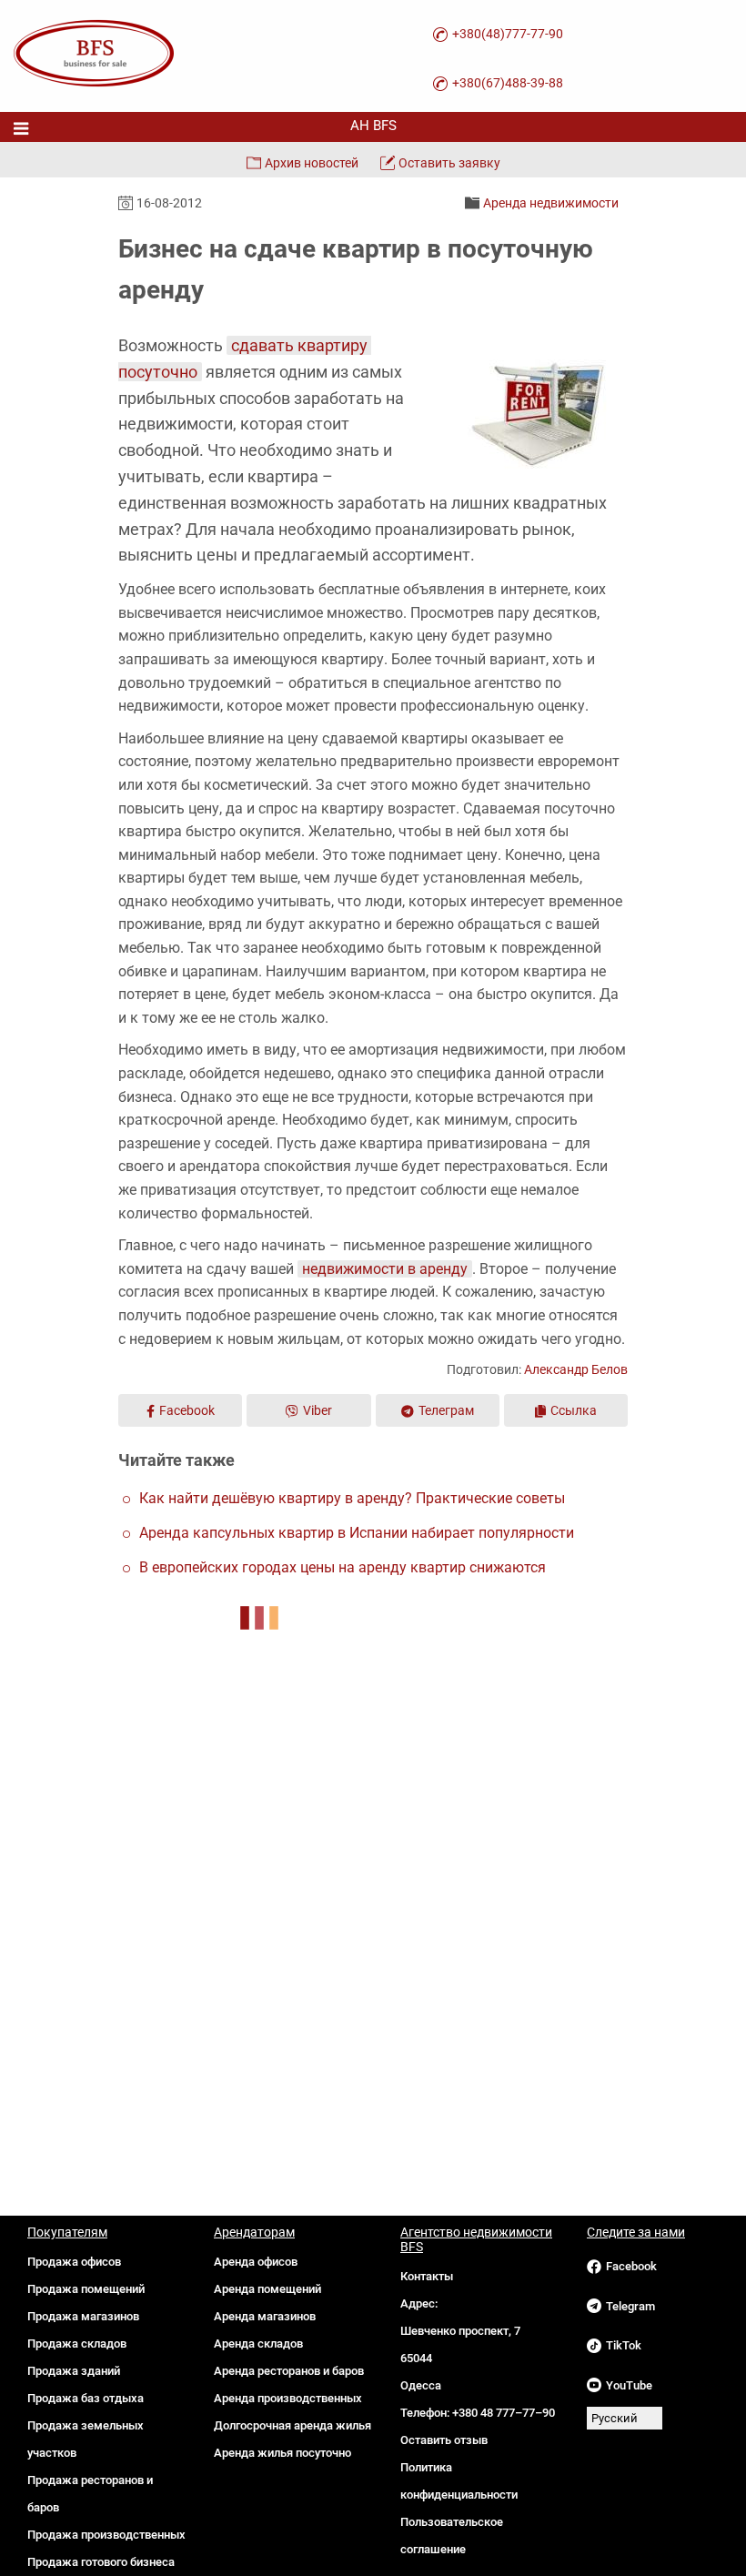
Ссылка (574, 1410)
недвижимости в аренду (385, 1269)
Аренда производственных (288, 2398)
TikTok (624, 2345)
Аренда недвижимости (551, 203)
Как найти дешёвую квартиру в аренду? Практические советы (352, 1498)
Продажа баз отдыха (86, 2398)
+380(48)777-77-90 (508, 34)
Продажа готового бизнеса (101, 2562)
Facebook (187, 1410)
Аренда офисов (256, 2262)
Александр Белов (576, 1369)
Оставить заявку (449, 163)
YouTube (629, 2385)
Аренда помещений (267, 2289)
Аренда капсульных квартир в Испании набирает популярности (357, 1533)
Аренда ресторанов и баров (289, 2371)
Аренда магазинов (265, 2316)
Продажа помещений (86, 2289)
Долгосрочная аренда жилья (292, 2425)
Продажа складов (77, 2344)
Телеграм (446, 1410)
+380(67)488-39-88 (508, 83)
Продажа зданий (74, 2371)
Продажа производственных (106, 2535)
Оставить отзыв (444, 2440)
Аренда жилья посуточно (282, 2453)
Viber (318, 1410)
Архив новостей (312, 163)
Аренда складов (258, 2344)
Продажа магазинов (83, 2316)
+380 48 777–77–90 (504, 2413)
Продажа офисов (74, 2262)
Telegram (630, 2306)
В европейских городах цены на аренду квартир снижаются (343, 1567)
